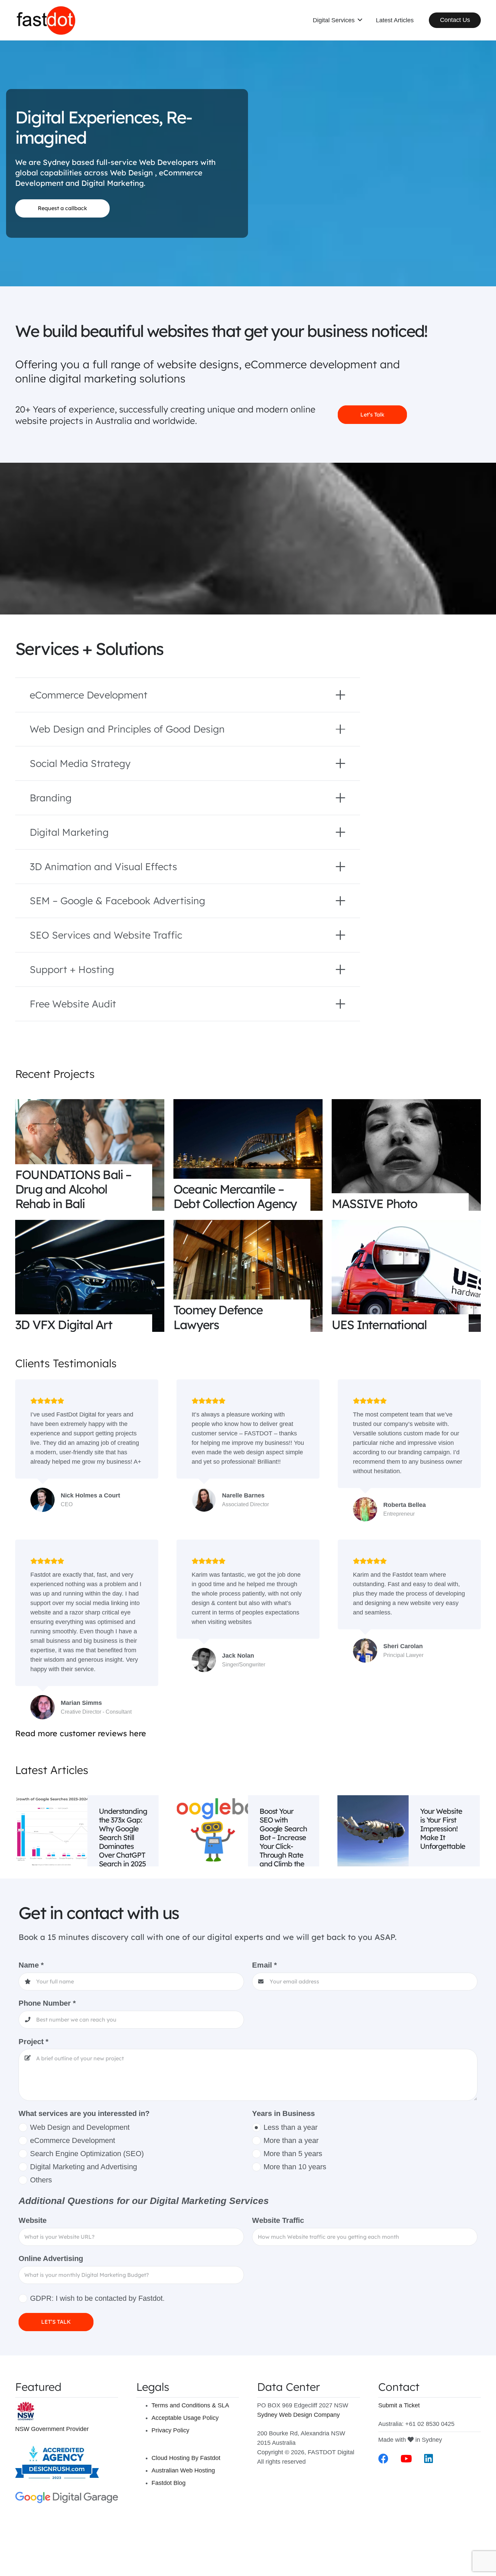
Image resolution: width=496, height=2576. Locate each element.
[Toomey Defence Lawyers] (248, 1276)
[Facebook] (383, 2459)
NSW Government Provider (52, 2429)
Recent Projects (55, 1074)
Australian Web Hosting (183, 2470)
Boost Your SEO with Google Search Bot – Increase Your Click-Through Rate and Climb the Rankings (283, 1841)
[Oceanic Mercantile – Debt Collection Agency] (248, 1155)
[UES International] (406, 1276)
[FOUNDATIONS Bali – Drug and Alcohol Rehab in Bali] (90, 1155)
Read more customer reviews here (81, 1733)
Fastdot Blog (169, 2483)
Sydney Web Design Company (298, 2415)
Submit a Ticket (399, 2405)
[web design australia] (46, 20)
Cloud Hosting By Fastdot (186, 2458)
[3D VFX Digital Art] (90, 1276)
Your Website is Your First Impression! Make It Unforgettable (443, 1828)
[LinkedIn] (429, 2459)
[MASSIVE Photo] (406, 1155)
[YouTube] (406, 2459)
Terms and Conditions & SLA (190, 2405)
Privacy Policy (170, 2430)
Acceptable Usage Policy (185, 2418)
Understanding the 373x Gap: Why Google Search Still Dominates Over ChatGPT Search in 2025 (123, 1837)
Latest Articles (52, 1770)
